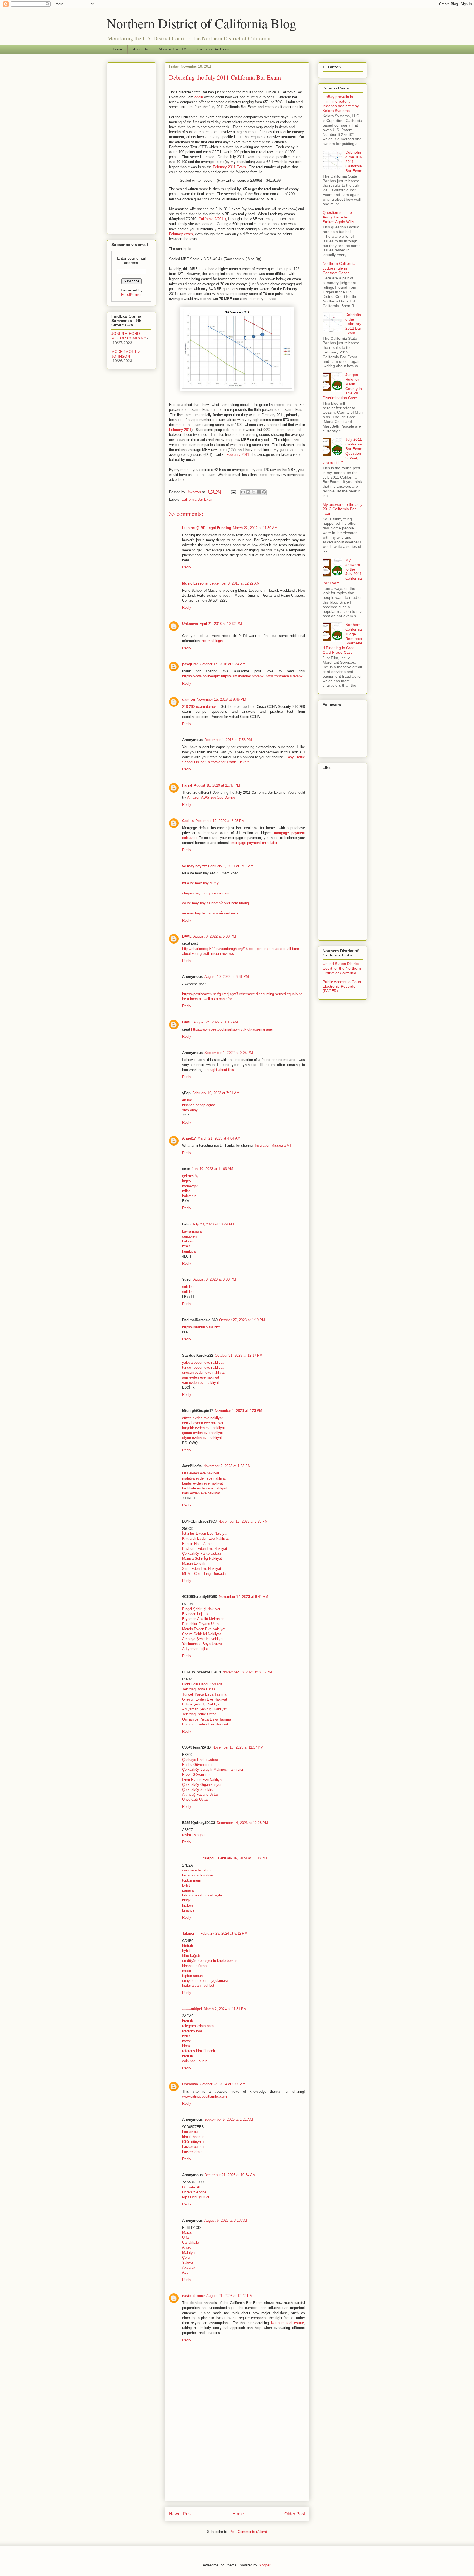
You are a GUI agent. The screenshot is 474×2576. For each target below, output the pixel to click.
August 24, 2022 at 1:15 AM (216, 1022)
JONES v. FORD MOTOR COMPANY (129, 336)
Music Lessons (195, 583)
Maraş (187, 2233)
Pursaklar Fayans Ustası (202, 1624)
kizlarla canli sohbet (198, 1875)
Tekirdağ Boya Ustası (199, 1689)
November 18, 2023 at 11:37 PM (238, 1747)
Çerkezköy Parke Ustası (202, 1554)
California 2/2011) (212, 219)
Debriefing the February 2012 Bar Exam (353, 324)
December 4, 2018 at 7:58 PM (228, 740)
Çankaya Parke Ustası (200, 1760)
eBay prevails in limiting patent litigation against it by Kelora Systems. (341, 103)
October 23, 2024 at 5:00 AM (223, 2084)
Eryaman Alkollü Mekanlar (203, 1619)
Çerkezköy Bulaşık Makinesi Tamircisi (213, 1770)
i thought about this (219, 1070)
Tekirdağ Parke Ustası (200, 1714)
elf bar (187, 1100)
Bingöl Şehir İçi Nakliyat (201, 1609)
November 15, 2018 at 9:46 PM (221, 699)
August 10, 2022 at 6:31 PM (227, 977)
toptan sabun (192, 1976)
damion (189, 699)
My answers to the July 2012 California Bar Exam (342, 509)
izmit (186, 1246)
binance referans (195, 1966)
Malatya (188, 2253)
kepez (187, 1181)
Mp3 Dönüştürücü (196, 2197)
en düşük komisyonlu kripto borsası (210, 1961)
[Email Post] (233, 492)
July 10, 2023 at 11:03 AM (212, 1169)
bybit (186, 1885)
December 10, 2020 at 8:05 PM (220, 821)
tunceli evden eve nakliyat (203, 1367)
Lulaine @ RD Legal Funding (207, 528)
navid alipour (193, 2296)
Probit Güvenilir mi (197, 1774)
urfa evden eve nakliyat (201, 1473)
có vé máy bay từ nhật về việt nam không (215, 903)
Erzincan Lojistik (195, 1614)
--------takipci (192, 2009)
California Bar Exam (213, 49)
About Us (140, 49)
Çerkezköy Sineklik (198, 1790)
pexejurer (190, 664)
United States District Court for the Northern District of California (342, 968)
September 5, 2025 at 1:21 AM (229, 2119)
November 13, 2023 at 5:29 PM (243, 1521)
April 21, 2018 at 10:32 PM (221, 624)
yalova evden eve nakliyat (203, 1363)
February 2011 (180, 430)
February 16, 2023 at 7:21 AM (216, 1093)
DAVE (187, 936)
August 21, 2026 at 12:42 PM (229, 2296)
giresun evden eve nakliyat (203, 1372)
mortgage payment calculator (254, 843)
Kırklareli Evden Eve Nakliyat (205, 1538)
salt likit (188, 1287)
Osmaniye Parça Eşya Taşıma (207, 1719)
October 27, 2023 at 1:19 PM (242, 1320)
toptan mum (192, 1880)
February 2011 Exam (229, 167)
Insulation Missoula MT (273, 1145)
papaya (188, 1890)
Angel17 (189, 1138)
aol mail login (212, 641)
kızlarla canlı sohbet (198, 1986)
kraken (187, 1905)
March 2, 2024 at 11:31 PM (225, 2009)
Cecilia (188, 821)
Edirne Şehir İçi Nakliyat (201, 1704)
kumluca (189, 1251)
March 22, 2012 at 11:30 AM (255, 528)
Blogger (264, 2565)
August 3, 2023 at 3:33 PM (215, 1279)
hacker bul (190, 2132)
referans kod (192, 2031)
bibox (186, 2046)
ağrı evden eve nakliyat (201, 1377)
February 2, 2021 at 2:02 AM (231, 866)
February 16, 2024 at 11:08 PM (242, 1858)
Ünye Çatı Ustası (196, 1799)
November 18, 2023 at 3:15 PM (247, 1672)
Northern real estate (287, 2323)
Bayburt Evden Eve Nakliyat (205, 1549)
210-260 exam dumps (199, 707)
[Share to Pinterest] (264, 492)
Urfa (185, 2237)
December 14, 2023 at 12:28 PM (242, 1823)
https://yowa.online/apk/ (201, 676)
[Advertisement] (237, 2462)
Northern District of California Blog (202, 23)
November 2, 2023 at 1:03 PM (227, 1466)
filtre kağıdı (191, 1956)
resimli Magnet (194, 1835)
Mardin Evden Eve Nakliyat (204, 1629)
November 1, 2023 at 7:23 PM (239, 1411)
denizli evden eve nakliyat (203, 1423)
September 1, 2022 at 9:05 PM (229, 1053)
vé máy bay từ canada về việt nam (210, 913)
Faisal (187, 785)
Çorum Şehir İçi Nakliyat (201, 1634)
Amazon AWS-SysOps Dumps (211, 797)
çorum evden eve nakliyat (203, 1433)
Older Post (295, 2514)
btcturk (188, 1946)
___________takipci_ (199, 1858)
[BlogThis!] (248, 492)
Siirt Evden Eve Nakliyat (202, 1569)
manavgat (190, 1186)
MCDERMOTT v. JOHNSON (126, 354)
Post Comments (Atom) (248, 2532)
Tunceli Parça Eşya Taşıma (204, 1694)
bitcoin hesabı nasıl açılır (202, 1895)
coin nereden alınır (197, 1870)
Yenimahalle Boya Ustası (202, 1644)
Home (117, 49)
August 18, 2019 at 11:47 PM (217, 785)
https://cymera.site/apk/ (285, 676)
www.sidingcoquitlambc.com (204, 2096)
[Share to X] (253, 492)
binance (188, 1910)
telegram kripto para (198, 2026)
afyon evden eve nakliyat (202, 1438)
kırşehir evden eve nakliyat (204, 1428)
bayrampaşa (192, 1231)
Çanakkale (191, 2242)
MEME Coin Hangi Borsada (204, 1574)
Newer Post (180, 2514)
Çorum (187, 2257)
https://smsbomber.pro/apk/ (243, 676)
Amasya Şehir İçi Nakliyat (203, 1639)
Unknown (190, 624)
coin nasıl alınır (194, 2061)
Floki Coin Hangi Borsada (202, 1684)
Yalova (187, 2262)
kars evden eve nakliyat (201, 1493)
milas (186, 1191)
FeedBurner (131, 294)
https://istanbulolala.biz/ (201, 1327)
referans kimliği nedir (199, 2051)
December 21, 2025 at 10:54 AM (230, 2175)
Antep (187, 2247)
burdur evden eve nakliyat (203, 1483)
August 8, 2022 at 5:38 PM (215, 936)
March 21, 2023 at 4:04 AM (219, 1138)
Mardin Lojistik (194, 1563)
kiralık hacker (193, 2137)
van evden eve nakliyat (201, 1383)
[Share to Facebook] (259, 492)
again (199, 97)
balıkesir (189, 1196)
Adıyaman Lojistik (196, 1649)
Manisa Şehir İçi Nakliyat (202, 1558)
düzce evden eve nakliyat (202, 1418)
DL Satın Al (191, 2187)
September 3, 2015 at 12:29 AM (235, 583)
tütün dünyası (193, 2142)
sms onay (190, 1110)
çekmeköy (190, 1176)
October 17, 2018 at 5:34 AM (223, 664)
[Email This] (243, 492)
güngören (189, 1236)
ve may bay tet (194, 866)
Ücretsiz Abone (194, 2192)
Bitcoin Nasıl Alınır (197, 1544)
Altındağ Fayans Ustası (201, 1794)
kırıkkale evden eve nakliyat (204, 1488)
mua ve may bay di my (200, 883)
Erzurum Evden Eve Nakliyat (205, 1724)
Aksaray (189, 2267)
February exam (181, 234)
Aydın (187, 2272)
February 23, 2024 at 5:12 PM (224, 1933)
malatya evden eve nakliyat (204, 1478)
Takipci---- (190, 1933)
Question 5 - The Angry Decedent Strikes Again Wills (338, 217)
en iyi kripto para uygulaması (205, 1981)
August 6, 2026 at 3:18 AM (226, 2220)
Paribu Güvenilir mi (197, 1765)
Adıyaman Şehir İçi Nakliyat (204, 1709)
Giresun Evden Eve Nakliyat (205, 1699)
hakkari (188, 1241)
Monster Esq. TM (173, 49)
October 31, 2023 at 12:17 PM (239, 1355)
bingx (186, 1900)
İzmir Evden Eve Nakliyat (202, 1780)
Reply (187, 567)
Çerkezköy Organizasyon (202, 1785)
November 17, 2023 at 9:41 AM (244, 1597)
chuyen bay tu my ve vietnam (206, 893)
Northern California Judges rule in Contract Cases (339, 268)
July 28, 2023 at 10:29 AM (213, 1224)
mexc (187, 1971)
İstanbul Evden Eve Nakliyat (205, 1533)
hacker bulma (193, 2147)
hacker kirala (192, 2152)
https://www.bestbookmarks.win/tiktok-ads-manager (232, 1029)
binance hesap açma (199, 1105)
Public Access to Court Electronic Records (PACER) (342, 986)
